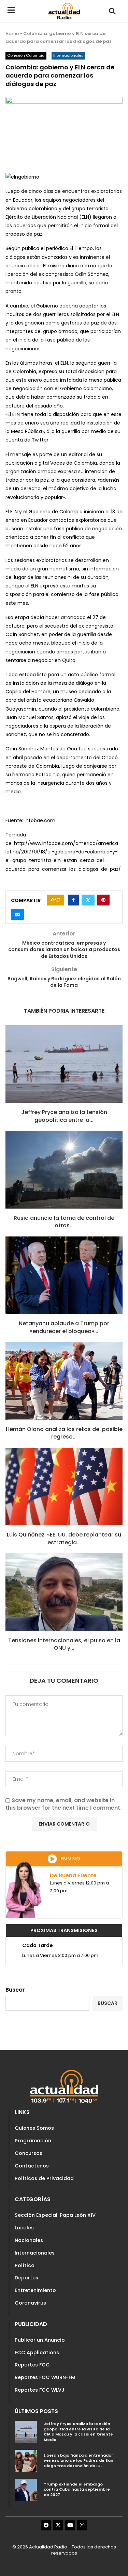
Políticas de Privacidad (44, 2178)
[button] (112, 11)
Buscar (15, 1990)
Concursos (29, 2153)
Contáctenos (32, 2166)
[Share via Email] (17, 914)
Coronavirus (30, 2303)
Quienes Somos (34, 2128)
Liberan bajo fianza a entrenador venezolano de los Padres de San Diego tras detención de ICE (79, 2461)
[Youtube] (70, 2525)
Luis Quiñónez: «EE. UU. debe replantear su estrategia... (64, 1538)
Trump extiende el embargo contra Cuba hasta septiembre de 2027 (77, 2489)
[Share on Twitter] (88, 900)
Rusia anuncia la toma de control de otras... (64, 1222)
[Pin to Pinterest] (103, 900)
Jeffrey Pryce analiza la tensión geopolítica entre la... (64, 1116)
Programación (33, 2141)
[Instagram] (82, 2525)
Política (25, 2265)
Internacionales (35, 2253)
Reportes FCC (32, 2365)
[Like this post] (58, 900)
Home (12, 34)
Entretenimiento (35, 2290)
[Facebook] (46, 2525)
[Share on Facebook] (73, 900)
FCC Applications (37, 2353)
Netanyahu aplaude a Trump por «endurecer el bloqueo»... (64, 1327)
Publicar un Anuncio (40, 2340)
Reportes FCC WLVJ (40, 2390)
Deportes (26, 2278)
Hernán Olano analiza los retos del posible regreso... (64, 1433)
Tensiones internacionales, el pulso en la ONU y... (64, 1644)
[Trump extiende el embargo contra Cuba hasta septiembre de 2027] (26, 2490)
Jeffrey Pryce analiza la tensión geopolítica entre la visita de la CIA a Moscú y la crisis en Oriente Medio (78, 2432)
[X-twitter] (58, 2525)
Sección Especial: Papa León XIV (55, 2215)
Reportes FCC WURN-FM (45, 2377)
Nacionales (29, 2240)
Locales (24, 2228)
